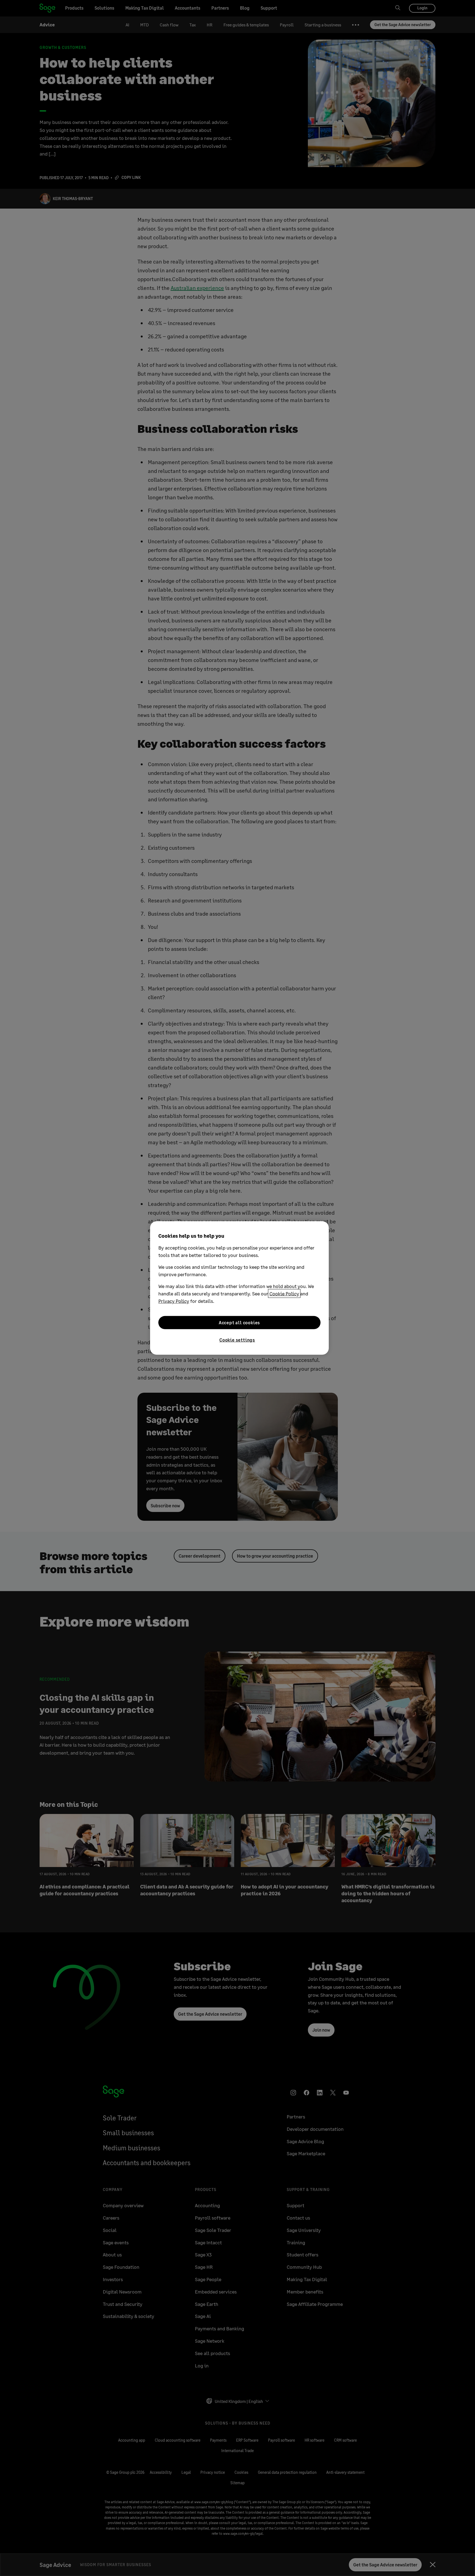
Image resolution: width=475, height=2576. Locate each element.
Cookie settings (237, 1340)
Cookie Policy (284, 1293)
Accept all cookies (239, 1322)
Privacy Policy (174, 1301)
